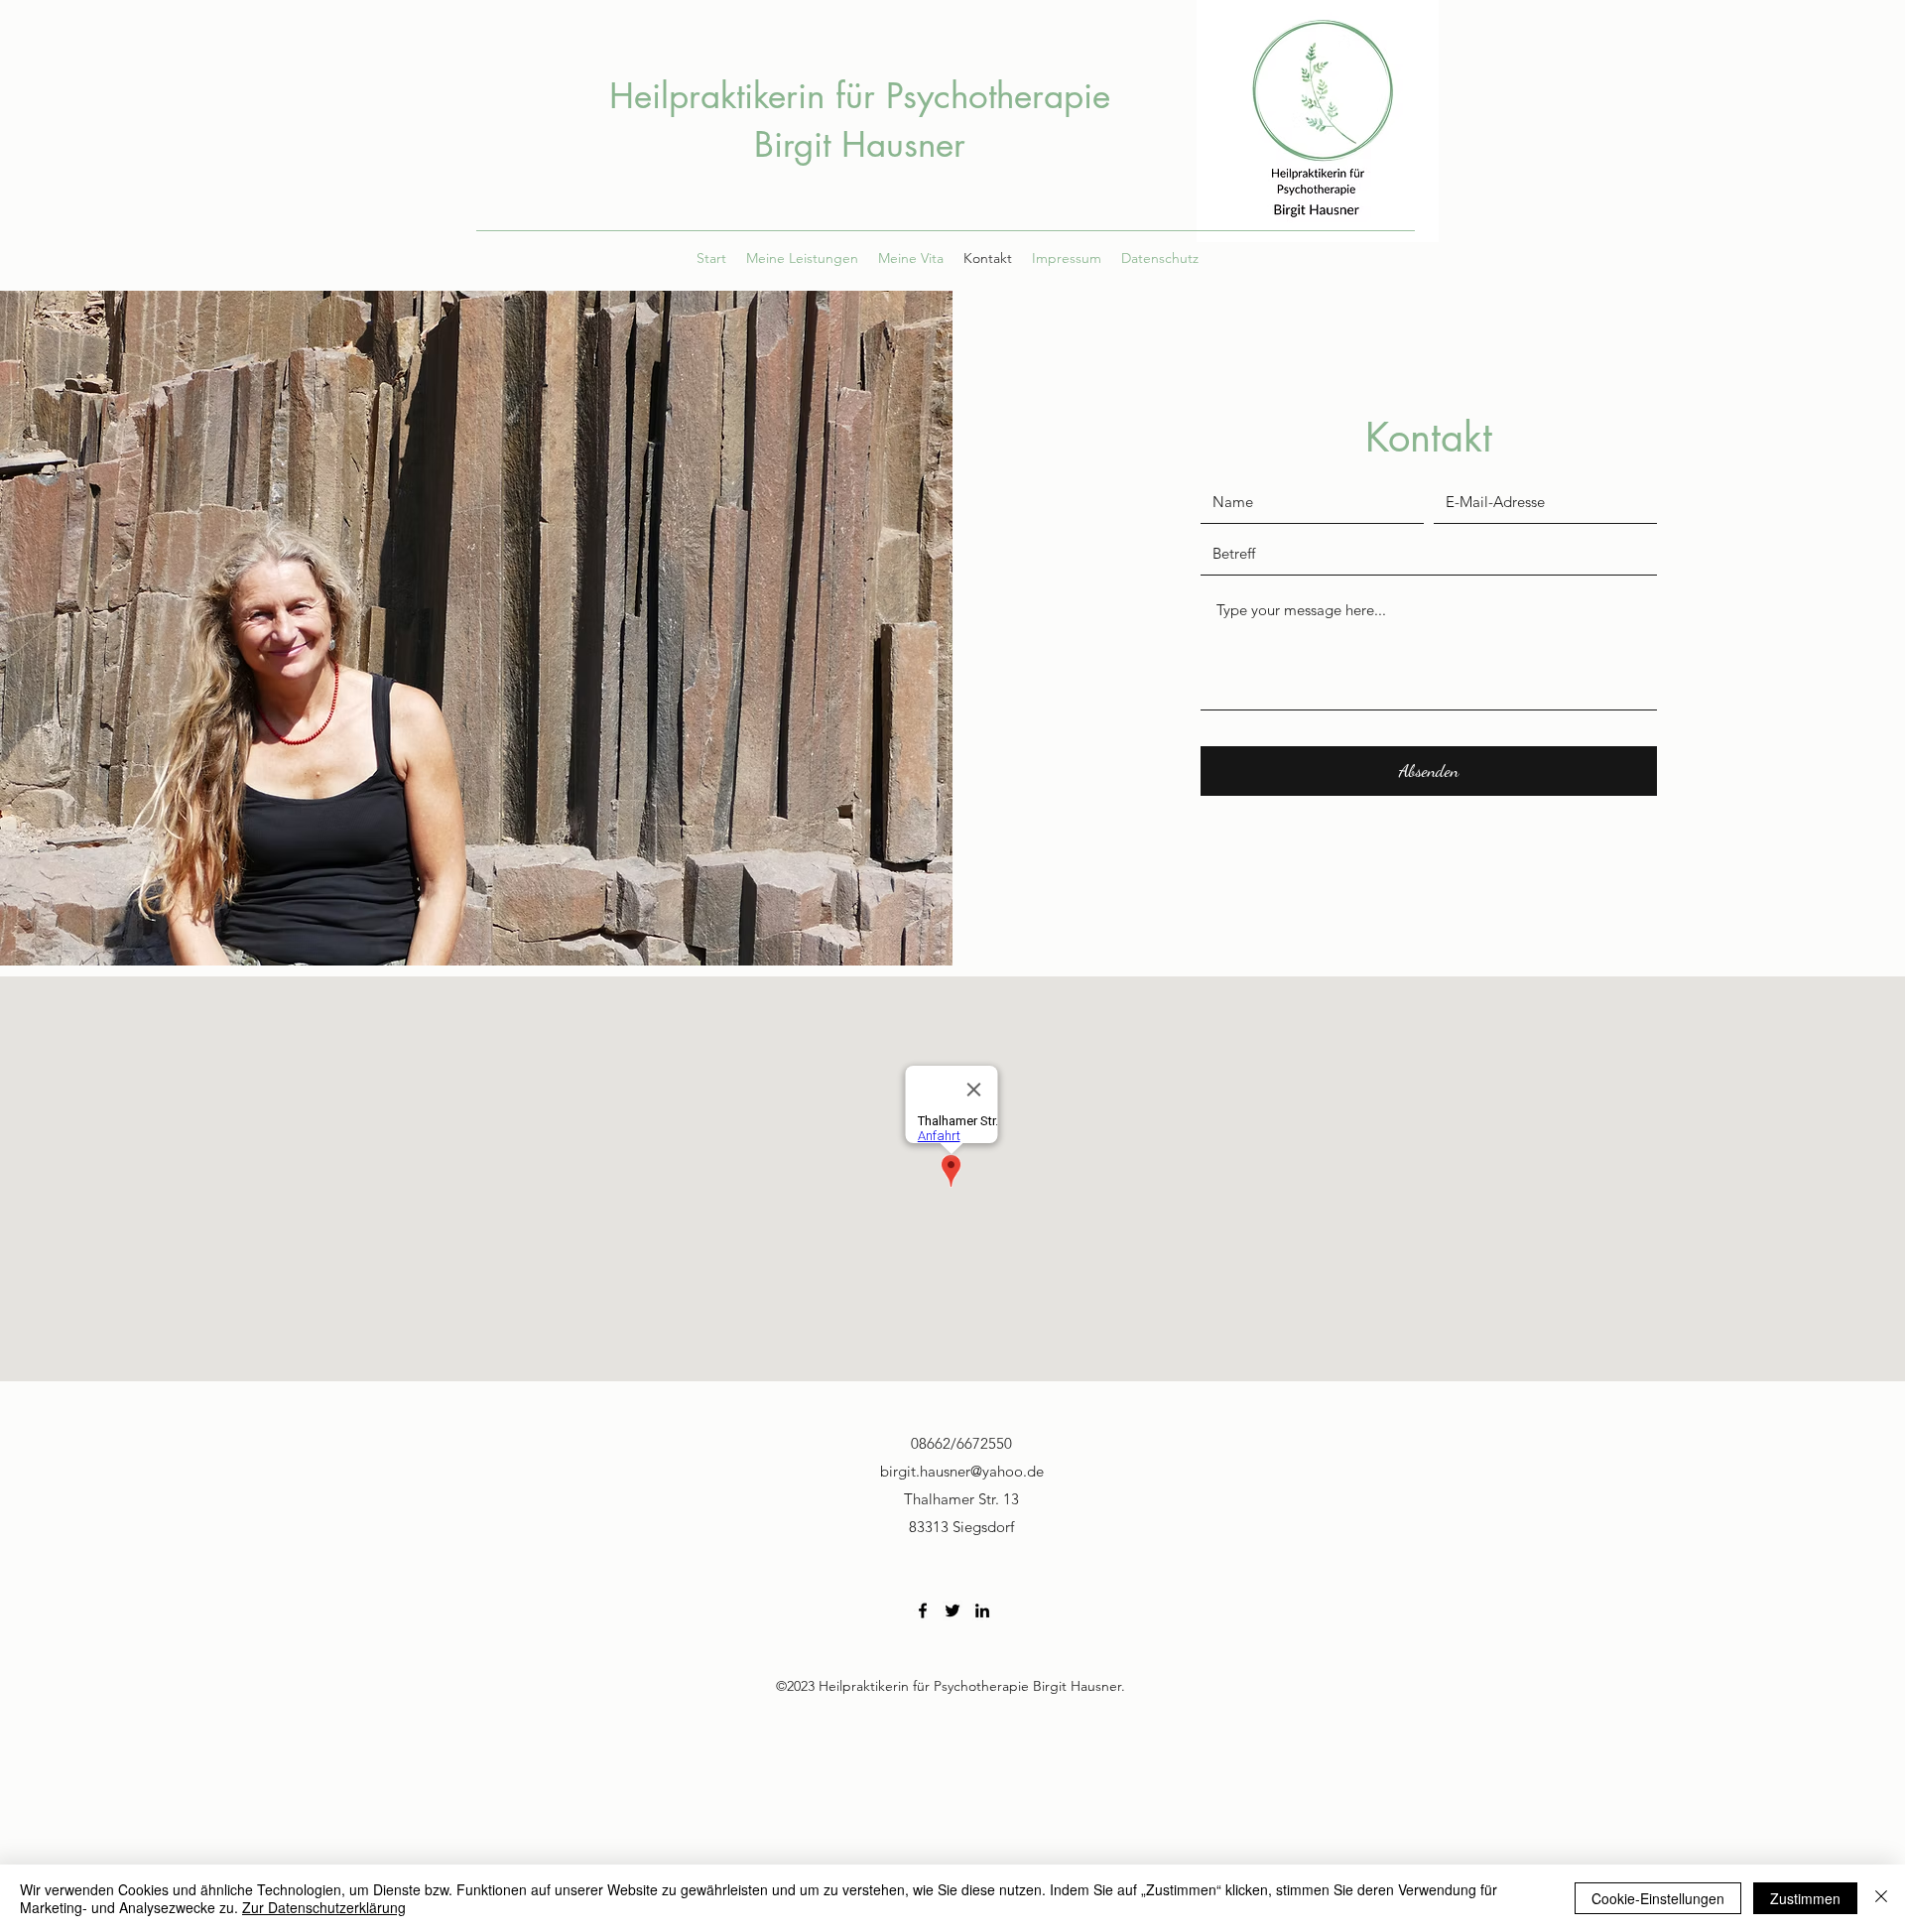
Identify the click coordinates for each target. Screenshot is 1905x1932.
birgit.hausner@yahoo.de (962, 1471)
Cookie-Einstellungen (1658, 1898)
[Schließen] (1881, 1898)
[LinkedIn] (982, 1610)
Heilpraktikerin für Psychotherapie (860, 96)
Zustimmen (1805, 1898)
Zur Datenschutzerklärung (324, 1907)
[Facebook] (923, 1610)
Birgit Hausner (860, 144)
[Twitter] (952, 1610)
